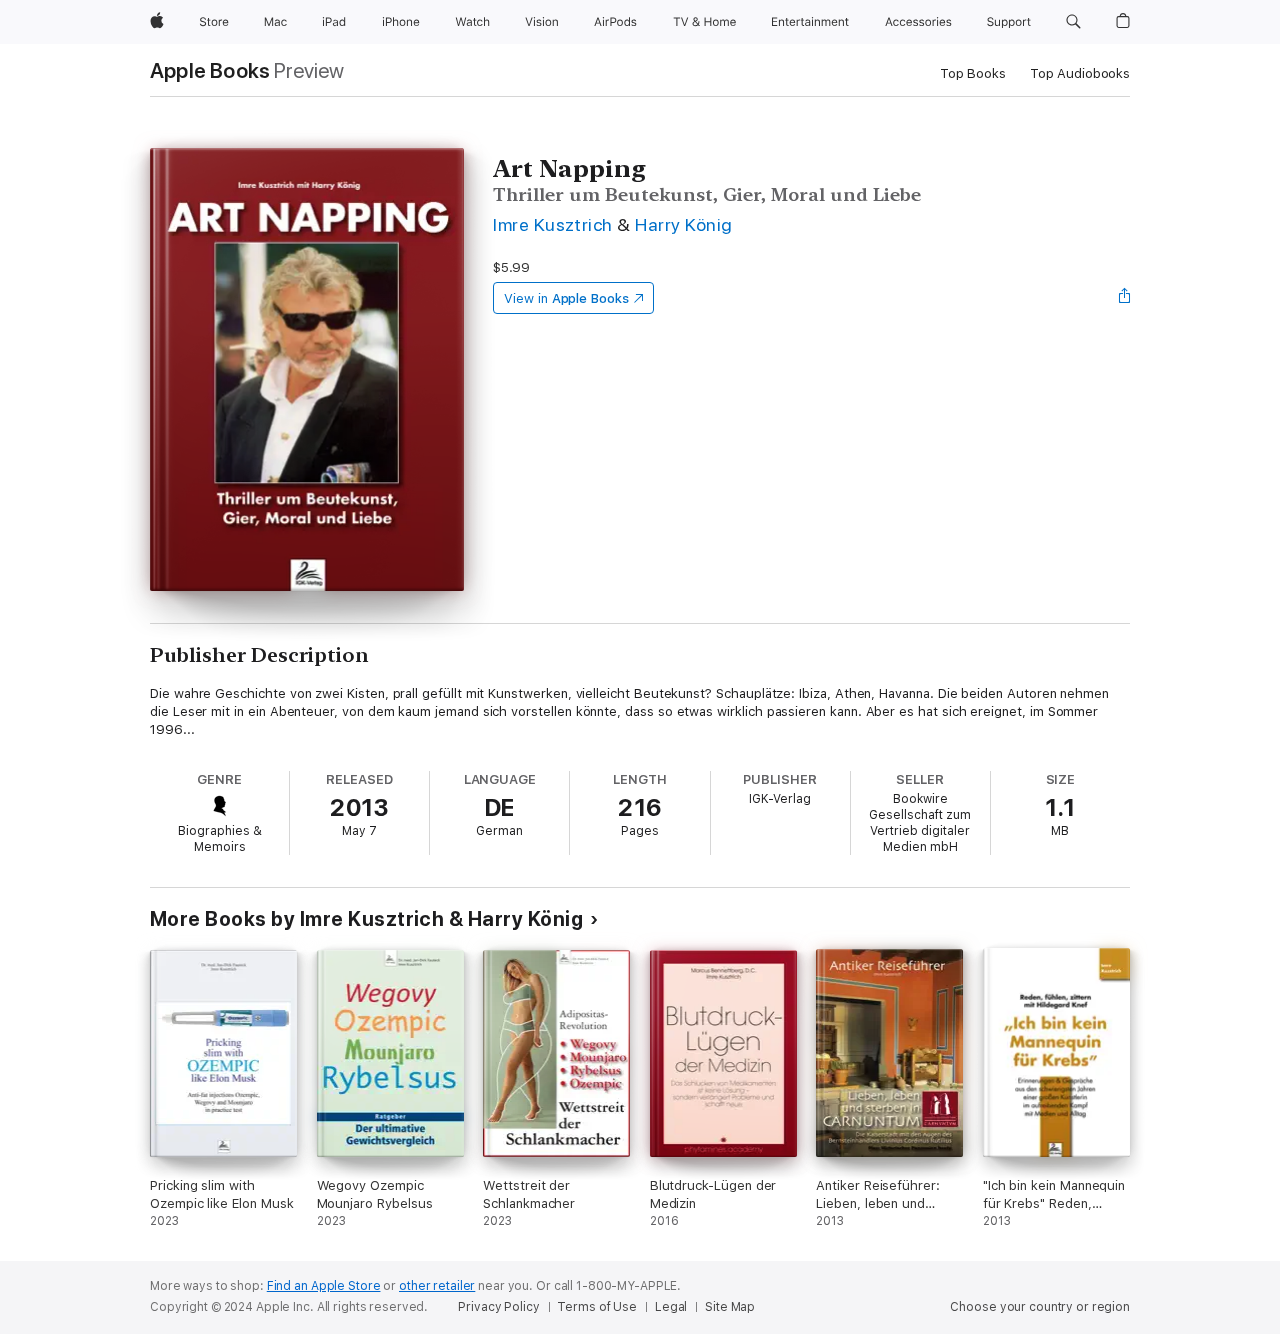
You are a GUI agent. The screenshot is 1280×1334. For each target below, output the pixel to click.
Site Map (730, 1307)
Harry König (683, 224)
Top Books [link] (973, 73)
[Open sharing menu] (1125, 298)
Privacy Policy (498, 1307)
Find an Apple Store (324, 1286)
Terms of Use (597, 1307)
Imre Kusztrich (553, 224)
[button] (1073, 22)
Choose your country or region (1040, 1307)
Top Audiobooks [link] (1080, 73)
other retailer (437, 1286)
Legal (671, 1307)
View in (566, 298)
